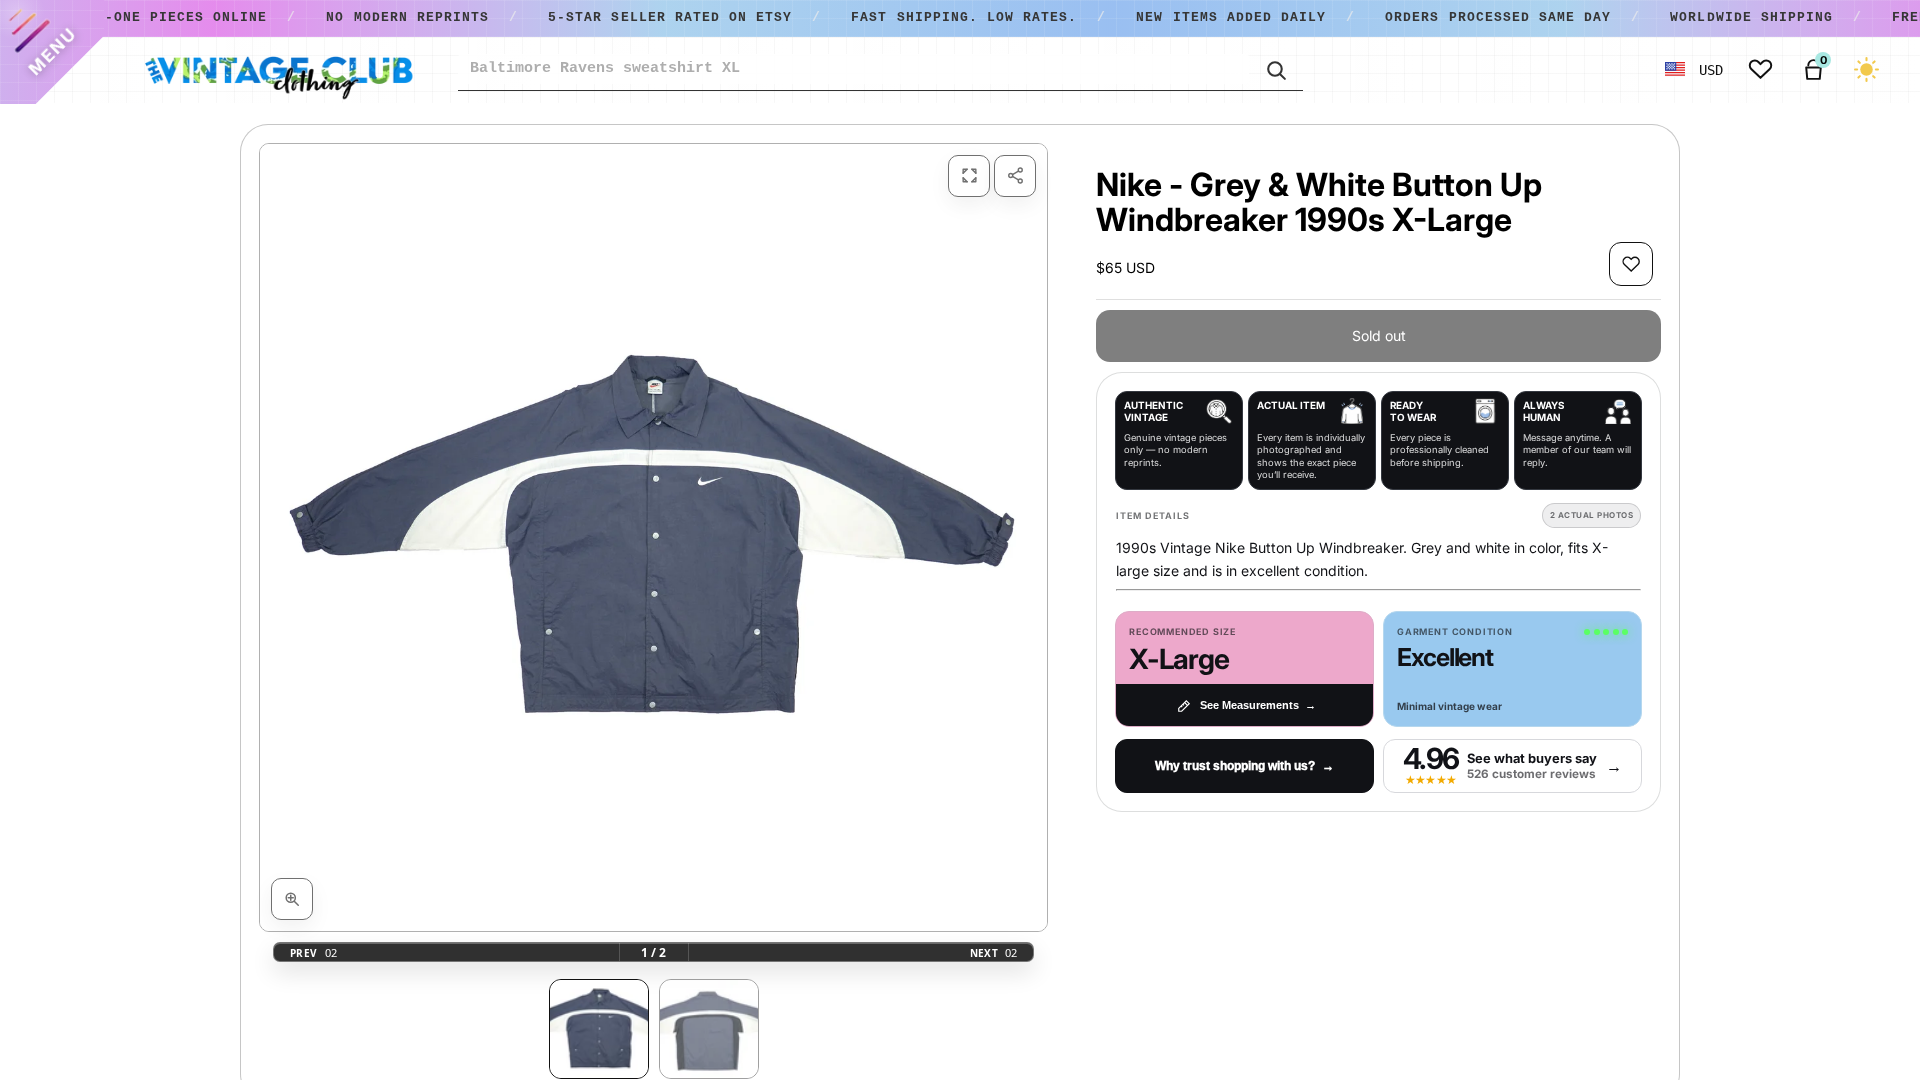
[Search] (1276, 69)
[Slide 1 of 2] (599, 1029)
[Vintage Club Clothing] (278, 70)
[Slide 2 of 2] (709, 1029)
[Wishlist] (1760, 69)
